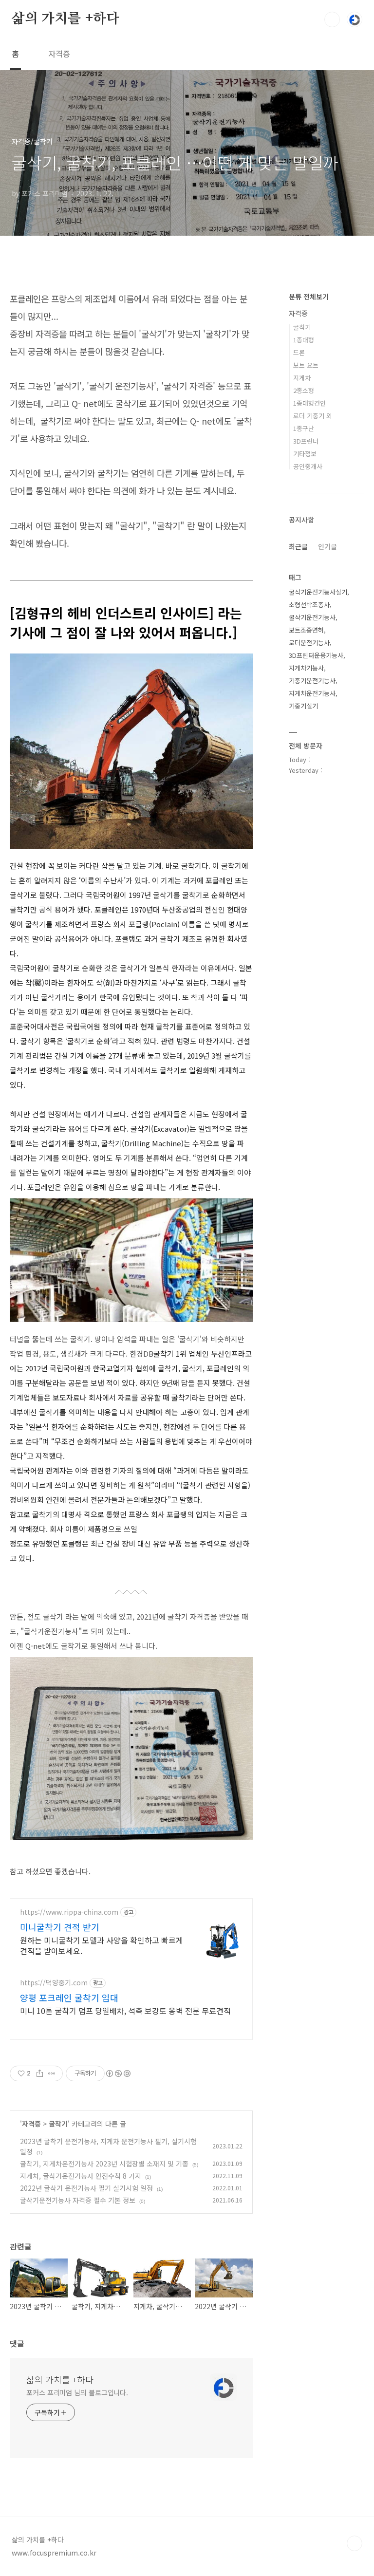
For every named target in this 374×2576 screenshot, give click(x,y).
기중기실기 (303, 706)
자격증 (59, 54)
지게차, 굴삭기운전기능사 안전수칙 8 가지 (81, 2176)
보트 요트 (306, 365)
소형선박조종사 (309, 605)
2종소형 (304, 390)
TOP (355, 2543)
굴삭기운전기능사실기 (318, 592)
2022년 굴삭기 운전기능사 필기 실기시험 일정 (86, 2188)
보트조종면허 (306, 630)
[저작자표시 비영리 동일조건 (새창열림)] (118, 2073)
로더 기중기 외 (313, 416)
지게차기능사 (306, 668)
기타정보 (305, 454)
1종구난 (304, 428)
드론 (299, 352)
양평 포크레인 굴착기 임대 (69, 1997)
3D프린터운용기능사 (316, 655)
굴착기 (58, 2124)
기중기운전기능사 (312, 681)
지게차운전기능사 (312, 693)
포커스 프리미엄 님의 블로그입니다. (77, 2392)
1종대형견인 (309, 403)
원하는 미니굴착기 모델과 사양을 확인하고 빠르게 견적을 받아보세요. (102, 1945)
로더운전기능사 (309, 643)
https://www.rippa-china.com (69, 1912)
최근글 (298, 546)
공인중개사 (308, 466)
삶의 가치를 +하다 (65, 19)
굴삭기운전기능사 (312, 617)
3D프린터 (306, 441)
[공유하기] (40, 2073)
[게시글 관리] (52, 2073)
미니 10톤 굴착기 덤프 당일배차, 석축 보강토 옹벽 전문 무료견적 (125, 2010)
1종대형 (304, 340)
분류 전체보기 (309, 297)
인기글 (327, 546)
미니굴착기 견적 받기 (60, 1927)
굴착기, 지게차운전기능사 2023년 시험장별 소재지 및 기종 (104, 2164)
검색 (332, 19)
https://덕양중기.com (54, 1983)
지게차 (302, 378)
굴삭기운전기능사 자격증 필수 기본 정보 (78, 2200)
